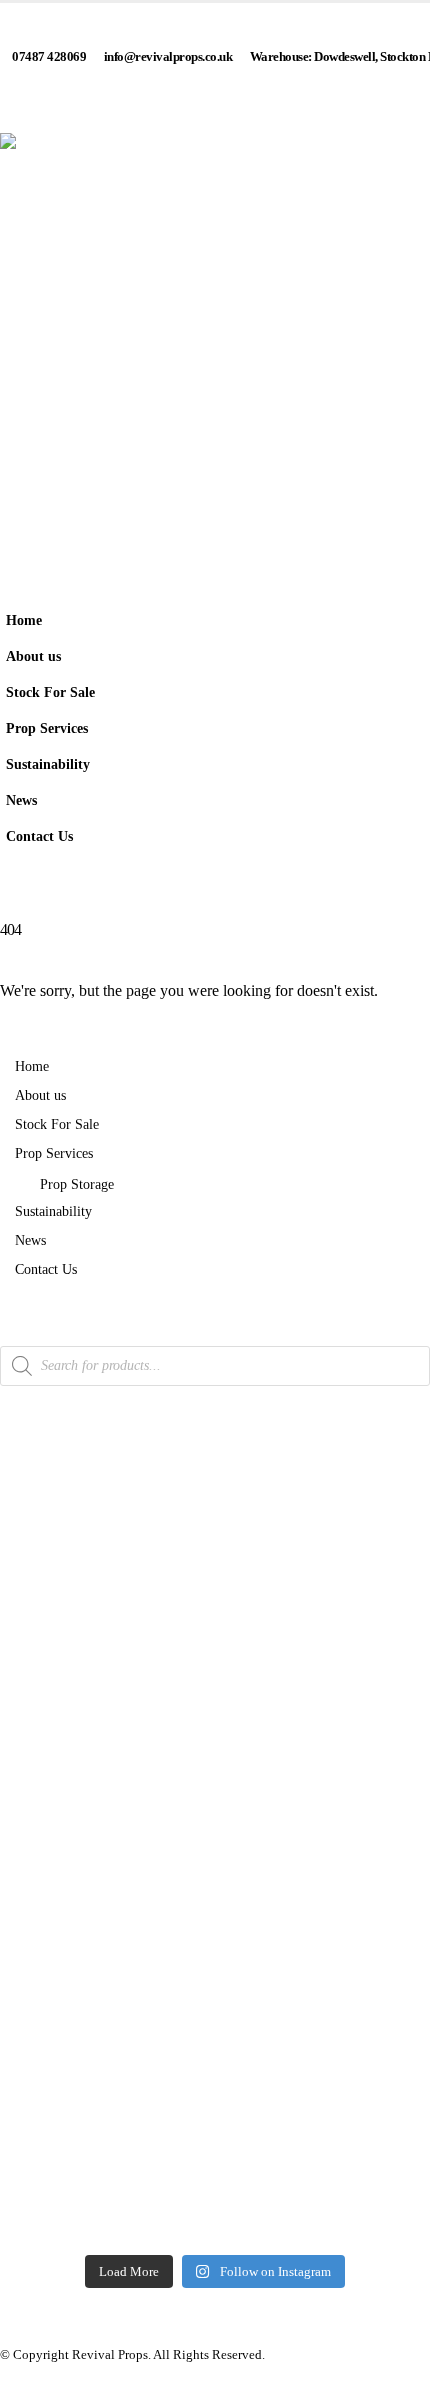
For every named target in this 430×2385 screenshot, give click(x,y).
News (21, 800)
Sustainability (48, 764)
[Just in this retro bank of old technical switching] (215, 2082)
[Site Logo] (215, 348)
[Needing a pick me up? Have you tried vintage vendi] (215, 1510)
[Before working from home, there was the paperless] (215, 1943)
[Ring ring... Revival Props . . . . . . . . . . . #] (215, 1605)
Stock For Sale (50, 692)
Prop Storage (77, 1184)
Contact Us (39, 836)
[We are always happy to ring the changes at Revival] (215, 2212)
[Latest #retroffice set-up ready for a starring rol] (215, 1873)
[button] (410, 754)
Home (24, 620)
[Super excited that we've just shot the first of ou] (215, 2021)
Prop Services (47, 728)
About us (33, 656)
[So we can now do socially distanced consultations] (215, 2143)
